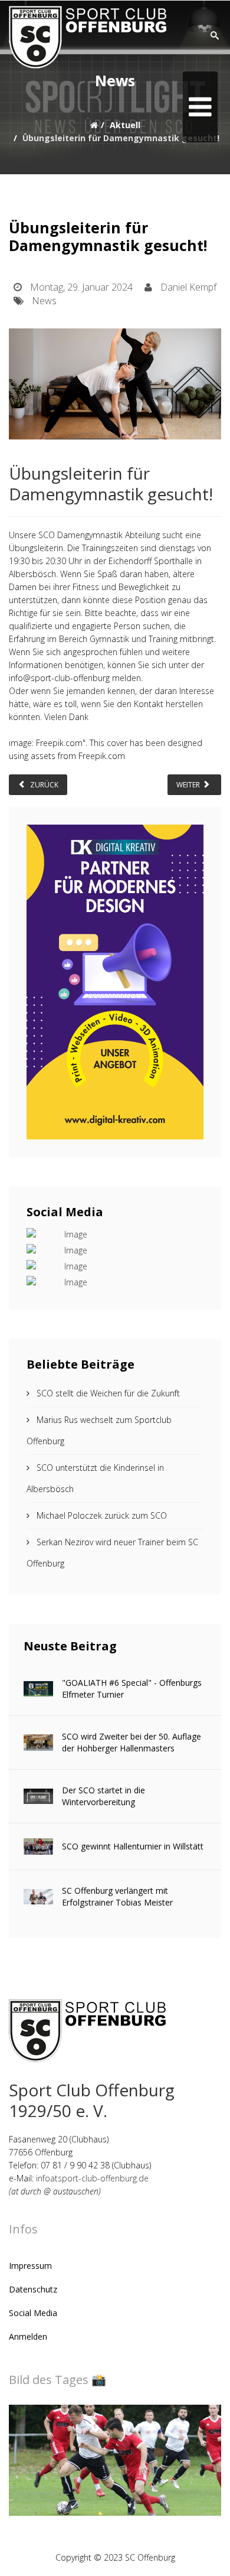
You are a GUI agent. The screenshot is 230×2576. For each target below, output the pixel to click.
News (44, 301)
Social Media (33, 2313)
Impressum (30, 2266)
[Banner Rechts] (115, 982)
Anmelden (28, 2336)
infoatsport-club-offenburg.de (92, 2178)
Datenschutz (33, 2289)
